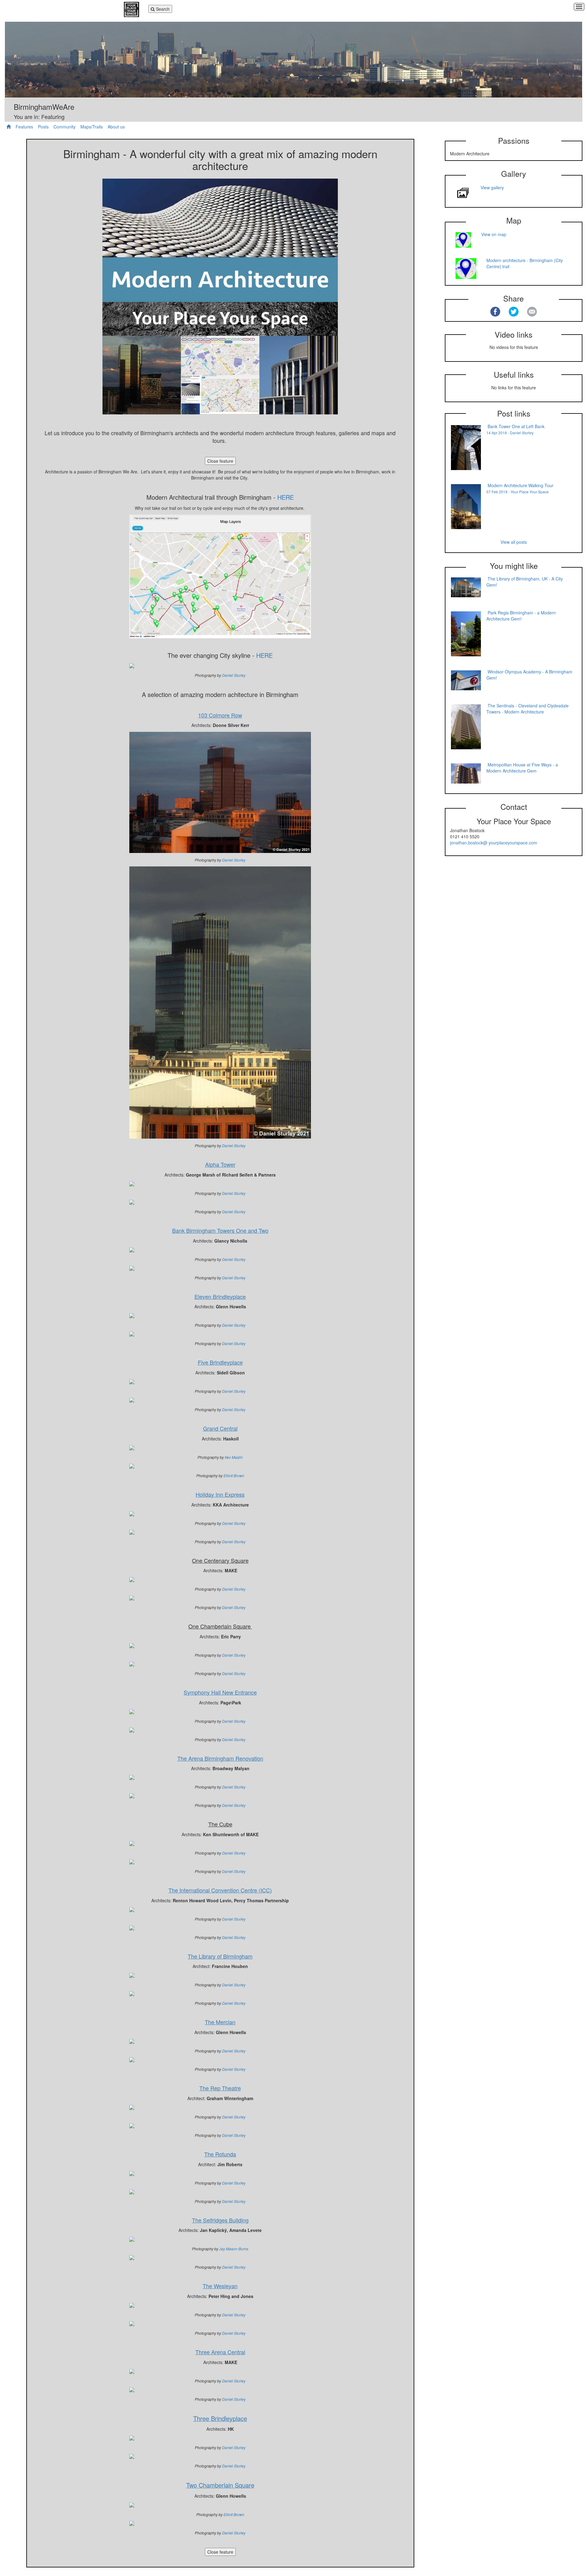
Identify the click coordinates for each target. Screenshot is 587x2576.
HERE (286, 497)
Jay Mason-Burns (234, 2249)
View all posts (514, 542)
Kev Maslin (234, 1457)
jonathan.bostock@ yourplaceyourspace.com (494, 843)
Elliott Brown (234, 1475)
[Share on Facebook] (495, 312)
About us (116, 127)
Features (24, 127)
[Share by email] (532, 312)
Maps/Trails (92, 127)
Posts (43, 127)
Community (65, 127)
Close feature (220, 461)
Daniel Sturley (234, 675)
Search (160, 9)
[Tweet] (514, 312)
